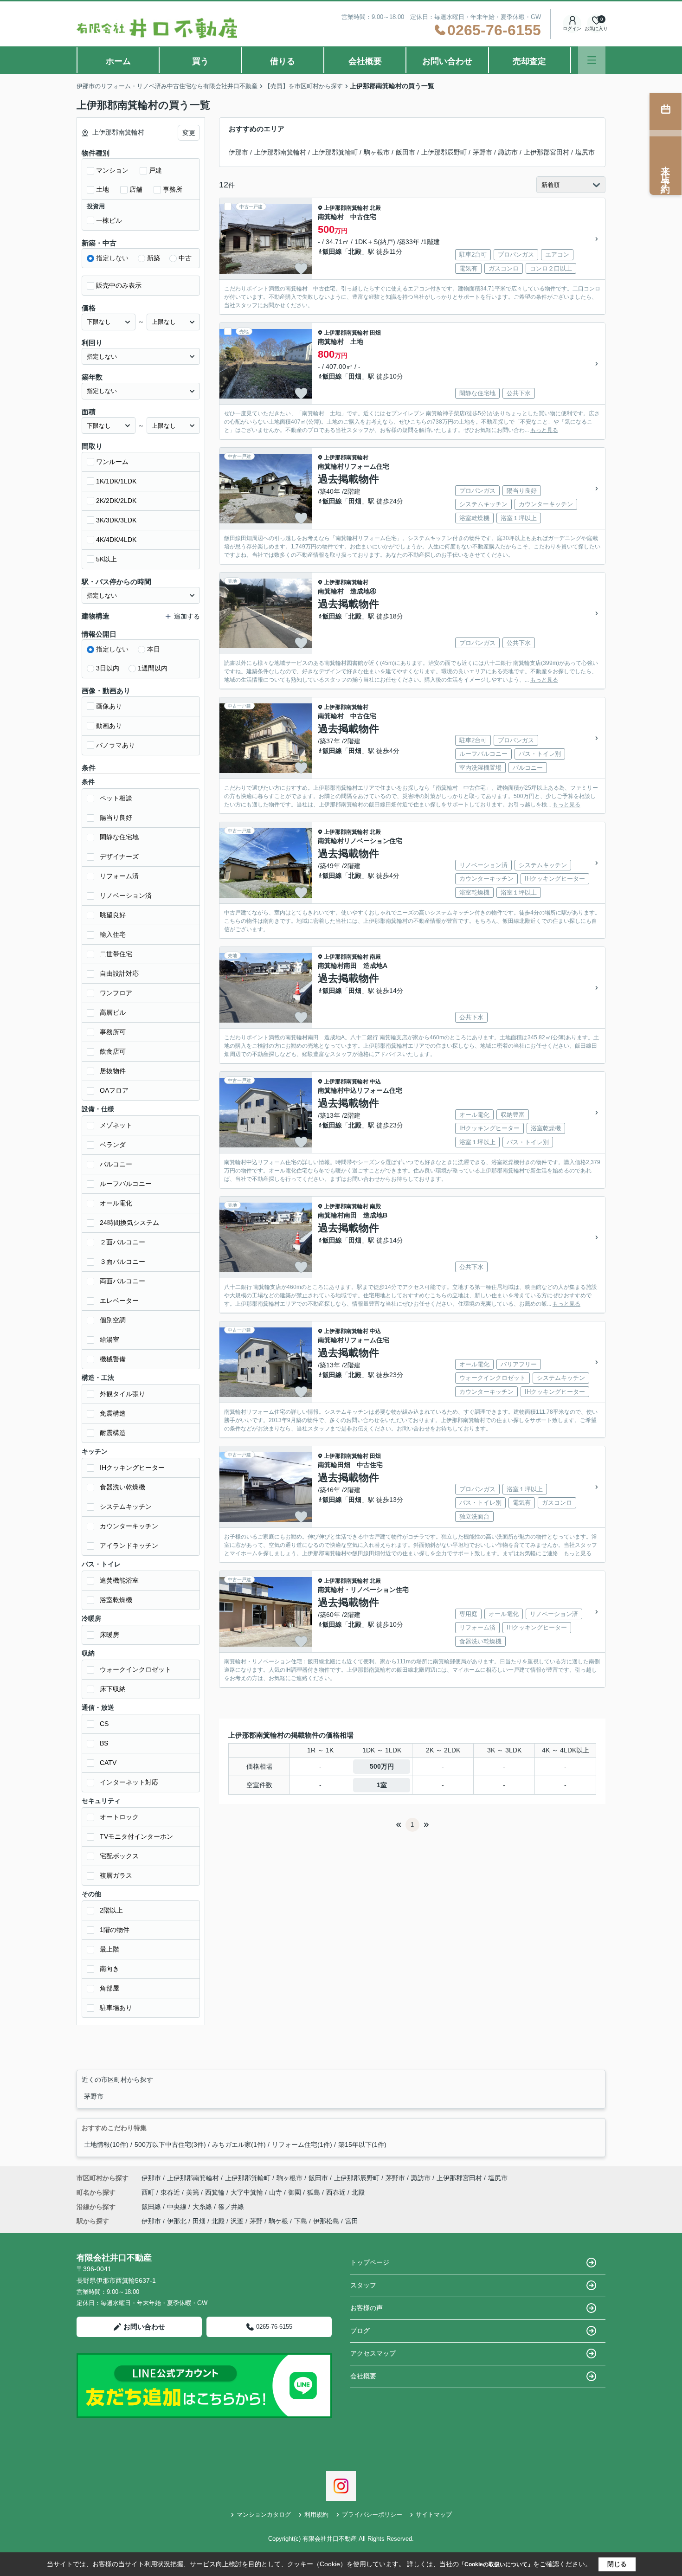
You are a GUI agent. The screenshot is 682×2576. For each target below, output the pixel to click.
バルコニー (116, 1164)
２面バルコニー (122, 1242)
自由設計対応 (119, 973)
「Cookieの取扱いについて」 (496, 2564)
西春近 (337, 2192)
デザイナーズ (119, 857)
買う (200, 61)
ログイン (572, 29)
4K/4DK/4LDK (116, 540)
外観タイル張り (122, 1394)
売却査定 (529, 61)
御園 (296, 2192)
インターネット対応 (129, 1782)
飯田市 (405, 152)
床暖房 (109, 1635)
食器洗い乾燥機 (122, 1487)
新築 (154, 258)
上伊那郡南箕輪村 (280, 152)
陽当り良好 (116, 818)
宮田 (352, 2221)
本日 (154, 649)
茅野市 (483, 152)
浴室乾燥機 (116, 1600)
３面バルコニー (122, 1262)
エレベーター (119, 1301)
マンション (112, 170)
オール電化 (116, 1203)
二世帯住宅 (116, 954)
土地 (103, 189)
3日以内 (108, 668)
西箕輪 (216, 2192)
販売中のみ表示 (119, 285)
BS (104, 1743)
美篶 (193, 2192)
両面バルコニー (122, 1281)
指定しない (112, 258)
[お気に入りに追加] (301, 269)
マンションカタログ (264, 2515)
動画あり (109, 726)
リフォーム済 (119, 876)
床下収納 (113, 1689)
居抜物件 (113, 1071)
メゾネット (116, 1125)
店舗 (136, 189)
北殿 (375, 208)
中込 (375, 1082)
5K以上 (106, 559)
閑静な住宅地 (119, 837)
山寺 (277, 2192)
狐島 (315, 2192)
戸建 (155, 170)
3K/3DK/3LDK (116, 520)
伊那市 (238, 152)
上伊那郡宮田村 (547, 152)
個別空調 (113, 1320)
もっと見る (544, 430)
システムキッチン (126, 1507)
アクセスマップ (373, 2353)
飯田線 (332, 251)
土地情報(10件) (106, 2145)
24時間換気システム (129, 1223)
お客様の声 (367, 2308)
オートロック (119, 1817)
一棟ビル (109, 220)
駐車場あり (116, 2008)
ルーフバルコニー (126, 1184)
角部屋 (109, 1988)
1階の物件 (115, 1930)
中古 (185, 258)
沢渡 (237, 2221)
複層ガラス (116, 1875)
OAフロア (114, 1090)
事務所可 (113, 1032)
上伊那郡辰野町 (444, 152)
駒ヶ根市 (377, 152)
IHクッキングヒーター (132, 1468)
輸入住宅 (113, 934)
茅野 (256, 2221)
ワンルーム (112, 462)
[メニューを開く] (592, 60)
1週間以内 (153, 668)
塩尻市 (585, 152)
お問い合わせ (447, 61)
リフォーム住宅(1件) (302, 2145)
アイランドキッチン (129, 1546)
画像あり (109, 706)
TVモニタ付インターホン (136, 1836)
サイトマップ (434, 2515)
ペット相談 (116, 798)
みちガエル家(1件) (239, 2145)
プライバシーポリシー (372, 2515)
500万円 (382, 1766)
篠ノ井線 (231, 2207)
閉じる (617, 2564)
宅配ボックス (119, 1856)
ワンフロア (116, 993)
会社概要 (365, 61)
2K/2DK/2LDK (116, 501)
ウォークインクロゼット (135, 1669)
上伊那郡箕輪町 (335, 152)
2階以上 (111, 1910)
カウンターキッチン (129, 1526)
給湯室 (109, 1340)
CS (104, 1724)
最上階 (109, 1949)
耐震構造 (113, 1433)
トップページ (370, 2262)
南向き (109, 1969)
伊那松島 (326, 2221)
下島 (301, 2221)
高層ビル (113, 1012)
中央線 (178, 2207)
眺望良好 (113, 915)
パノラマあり (116, 745)
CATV (108, 1763)
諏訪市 (508, 152)
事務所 (173, 189)
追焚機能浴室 (119, 1580)
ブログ (360, 2331)
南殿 (375, 957)
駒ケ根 (278, 2221)
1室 (382, 1785)
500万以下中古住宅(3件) (170, 2145)
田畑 (375, 333)
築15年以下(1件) (362, 2145)
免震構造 (113, 1413)
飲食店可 (113, 1051)
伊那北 (177, 2221)
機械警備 (113, 1359)
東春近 (171, 2192)
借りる (283, 61)
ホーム (118, 61)
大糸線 (203, 2207)
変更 (189, 133)
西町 (149, 2192)
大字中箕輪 (248, 2192)
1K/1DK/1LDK (116, 481)
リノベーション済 (126, 895)
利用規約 (316, 2515)
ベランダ (113, 1145)
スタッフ (363, 2285)
